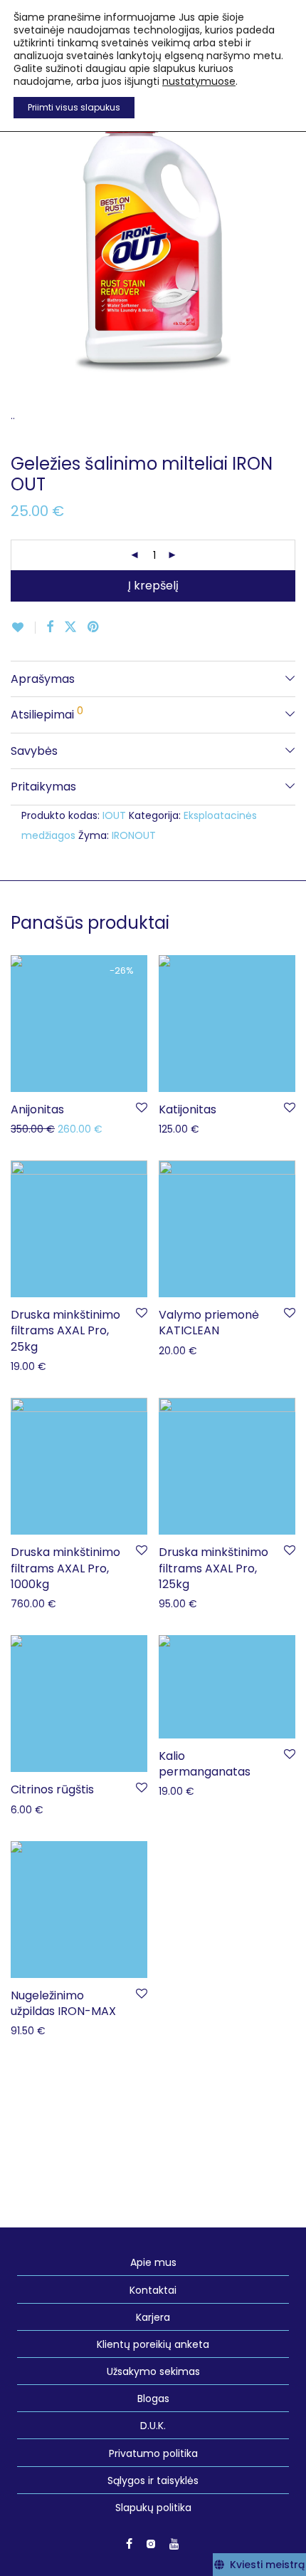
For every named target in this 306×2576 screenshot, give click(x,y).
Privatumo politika (153, 2453)
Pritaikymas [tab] (43, 787)
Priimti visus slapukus (74, 107)
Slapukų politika (153, 2508)
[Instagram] (151, 2543)
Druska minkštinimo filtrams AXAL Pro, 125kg (213, 1568)
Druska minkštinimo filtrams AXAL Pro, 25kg (65, 1331)
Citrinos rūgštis (52, 1789)
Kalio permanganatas (205, 1764)
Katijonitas (188, 1109)
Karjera (153, 2317)
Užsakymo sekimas (153, 2371)
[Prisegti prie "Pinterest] (94, 627)
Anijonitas (37, 1109)
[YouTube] (175, 2543)
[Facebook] (129, 2543)
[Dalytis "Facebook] (50, 627)
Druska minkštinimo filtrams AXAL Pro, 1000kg (65, 1568)
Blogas (153, 2399)
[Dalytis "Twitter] (70, 627)
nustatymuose (199, 81)
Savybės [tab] (34, 751)
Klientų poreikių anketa (153, 2344)
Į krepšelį (153, 586)
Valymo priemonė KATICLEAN (209, 1323)
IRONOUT (134, 835)
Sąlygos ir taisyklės (153, 2480)
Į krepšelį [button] (25, 1128)
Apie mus (153, 2262)
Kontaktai (153, 2290)
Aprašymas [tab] (43, 679)
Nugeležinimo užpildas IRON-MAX (63, 2003)
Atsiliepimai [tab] (47, 713)
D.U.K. (153, 2426)
